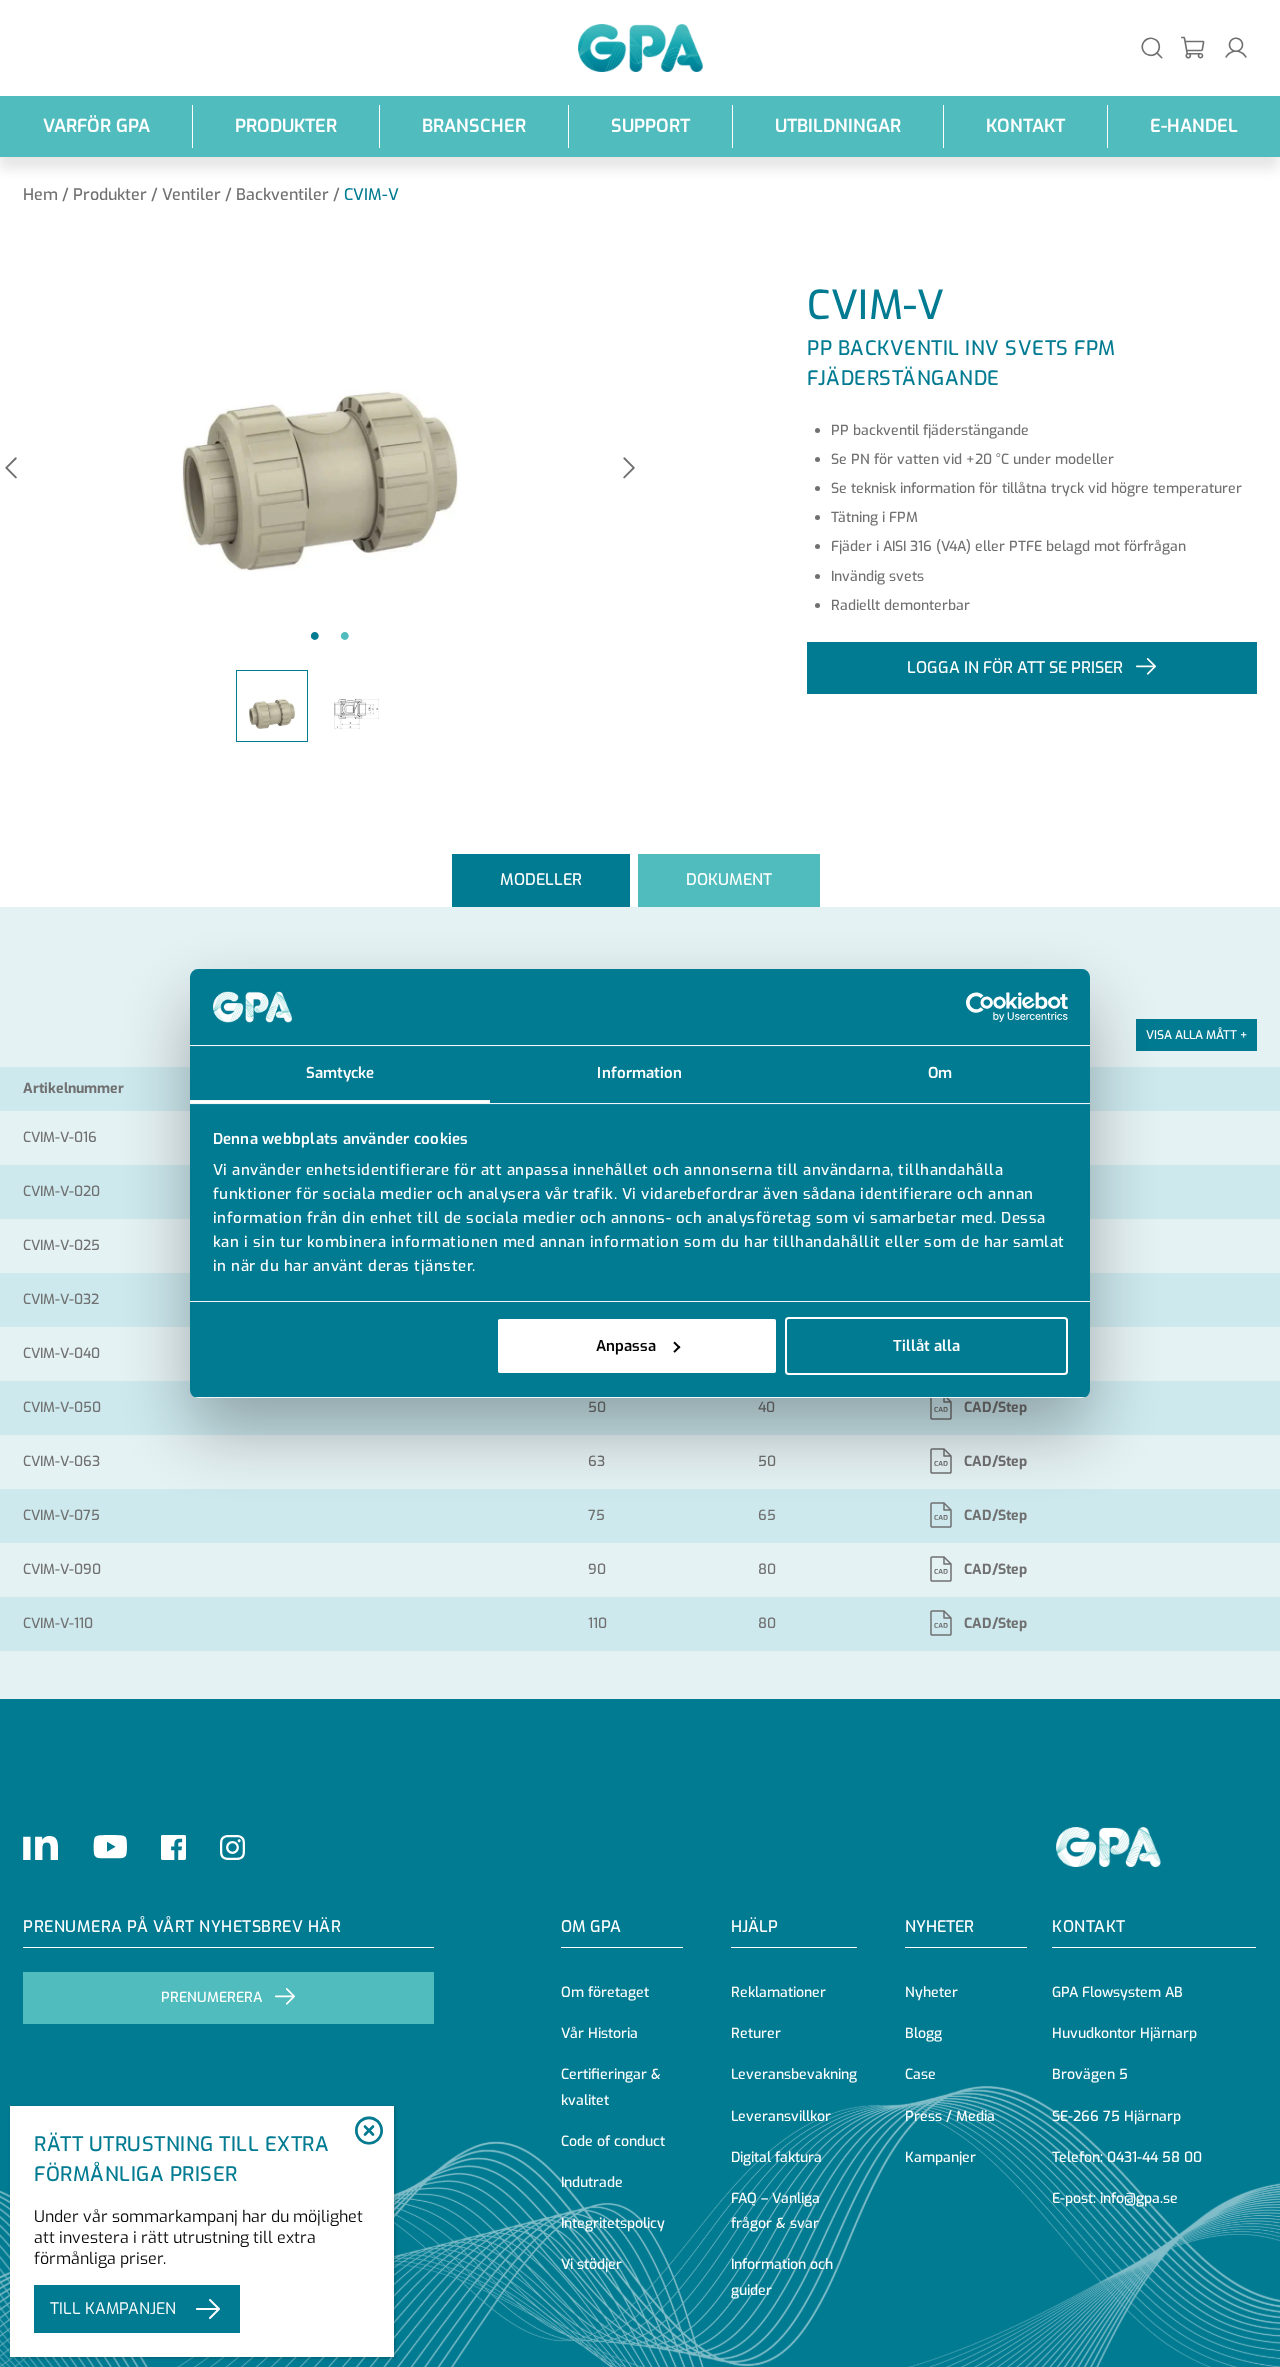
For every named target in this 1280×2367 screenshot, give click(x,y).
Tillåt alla (926, 1346)
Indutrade (592, 2182)
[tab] (541, 880)
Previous (11, 469)
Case (920, 2074)
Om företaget (605, 1992)
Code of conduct (613, 2141)
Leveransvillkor (781, 2116)
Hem (40, 194)
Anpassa (626, 1346)
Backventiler (282, 194)
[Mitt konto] (1236, 47)
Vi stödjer (591, 2264)
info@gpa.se (1139, 2198)
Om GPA (591, 1926)
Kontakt (1025, 126)
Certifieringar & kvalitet (611, 2087)
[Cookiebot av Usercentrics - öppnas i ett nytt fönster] (980, 1007)
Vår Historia (599, 2033)
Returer (756, 2033)
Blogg (923, 2033)
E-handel (1194, 126)
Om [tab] (940, 1073)
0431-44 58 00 (1154, 2157)
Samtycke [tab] (340, 1073)
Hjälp (754, 1926)
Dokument (729, 879)
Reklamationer (778, 1992)
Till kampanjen (113, 2308)
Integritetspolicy (613, 2223)
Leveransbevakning (794, 2074)
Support (650, 126)
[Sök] (1152, 47)
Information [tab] (639, 1073)
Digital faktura (776, 2157)
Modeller (541, 879)
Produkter (286, 126)
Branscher (474, 126)
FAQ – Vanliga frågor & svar (775, 2211)
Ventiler (191, 194)
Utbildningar (838, 126)
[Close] (368, 2132)
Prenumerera (211, 1997)
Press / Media (950, 2116)
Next (629, 469)
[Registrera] (1194, 48)
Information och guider (782, 2277)
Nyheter (931, 1992)
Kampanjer (940, 2157)
